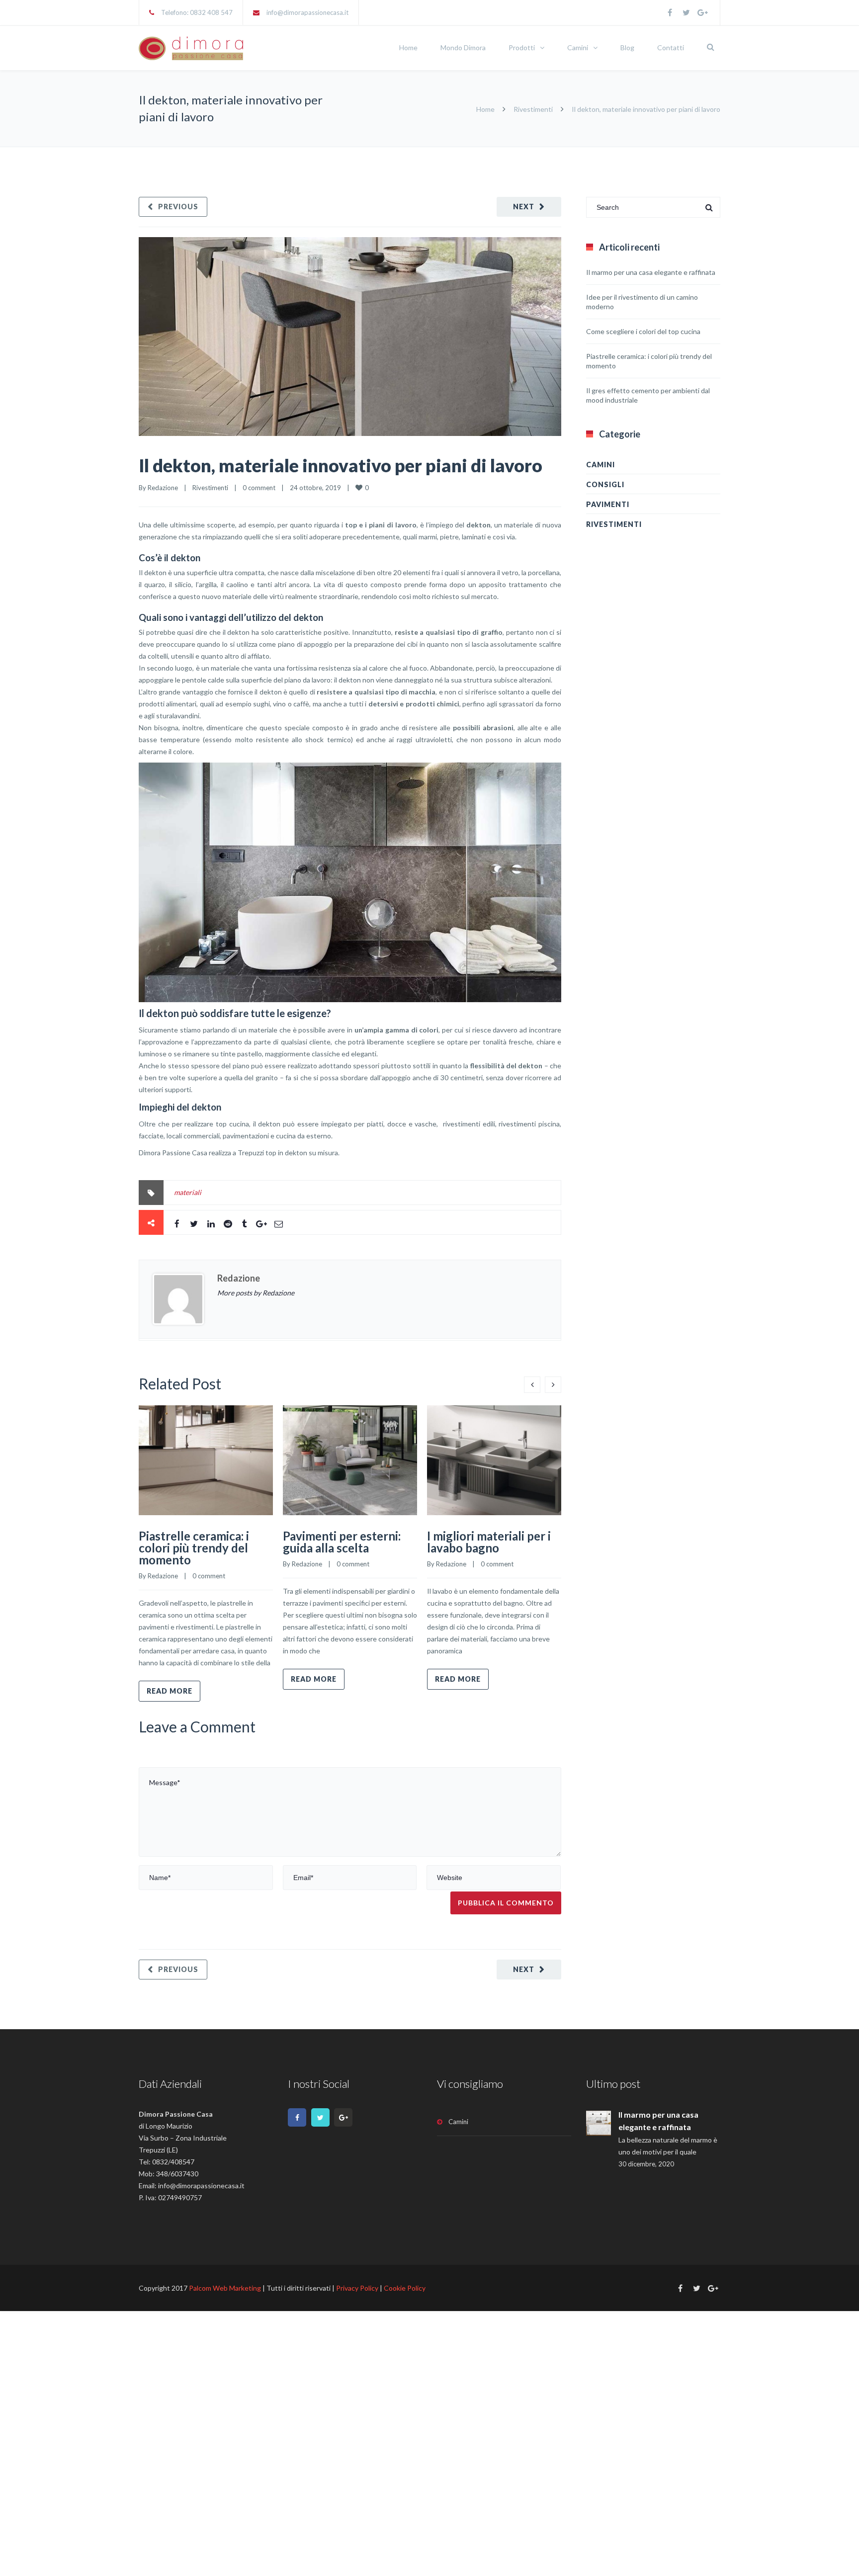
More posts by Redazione (256, 1293)
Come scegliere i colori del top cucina (643, 331)
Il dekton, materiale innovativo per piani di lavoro (341, 465)
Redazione (163, 488)
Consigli (605, 484)
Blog (627, 47)
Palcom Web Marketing (225, 2288)
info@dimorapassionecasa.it (307, 12)
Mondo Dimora (463, 47)
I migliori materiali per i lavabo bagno (489, 1542)
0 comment (259, 488)
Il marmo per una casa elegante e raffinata (651, 272)
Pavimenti (608, 504)
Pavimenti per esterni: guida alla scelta (342, 1542)
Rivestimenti (533, 109)
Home (408, 47)
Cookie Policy (405, 2288)
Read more (170, 1691)
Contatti (671, 47)
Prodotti (522, 47)
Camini (578, 47)
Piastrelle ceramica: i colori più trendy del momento (194, 1548)
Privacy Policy (357, 2288)
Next (524, 207)
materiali (188, 1192)
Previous (178, 207)
